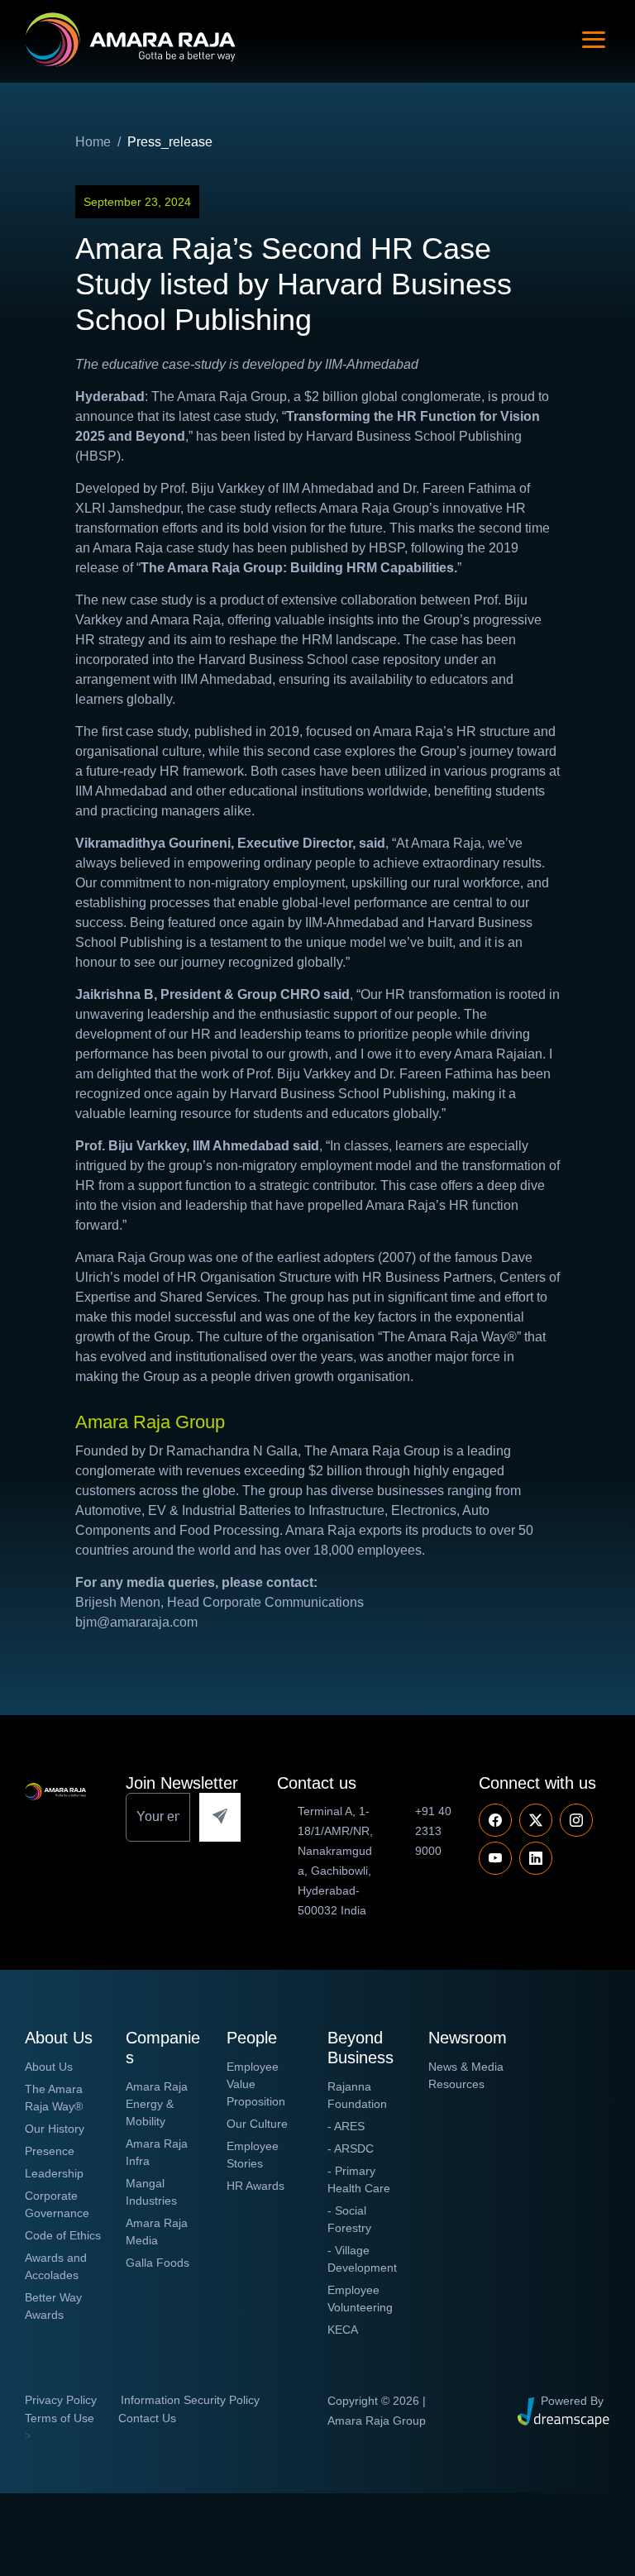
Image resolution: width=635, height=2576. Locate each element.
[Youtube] (576, 1820)
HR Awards (255, 2186)
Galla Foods (158, 2263)
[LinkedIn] (536, 1858)
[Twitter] (536, 1820)
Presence (50, 2151)
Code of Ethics (63, 2235)
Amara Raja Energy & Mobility (157, 2104)
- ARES (346, 2126)
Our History (55, 2129)
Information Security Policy (190, 2400)
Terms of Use (60, 2418)
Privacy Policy (61, 2400)
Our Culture (257, 2124)
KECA (343, 2330)
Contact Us (147, 2418)
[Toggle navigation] (594, 40)
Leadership (54, 2173)
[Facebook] (495, 1820)
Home (93, 142)
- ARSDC (351, 2148)
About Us (49, 2067)
